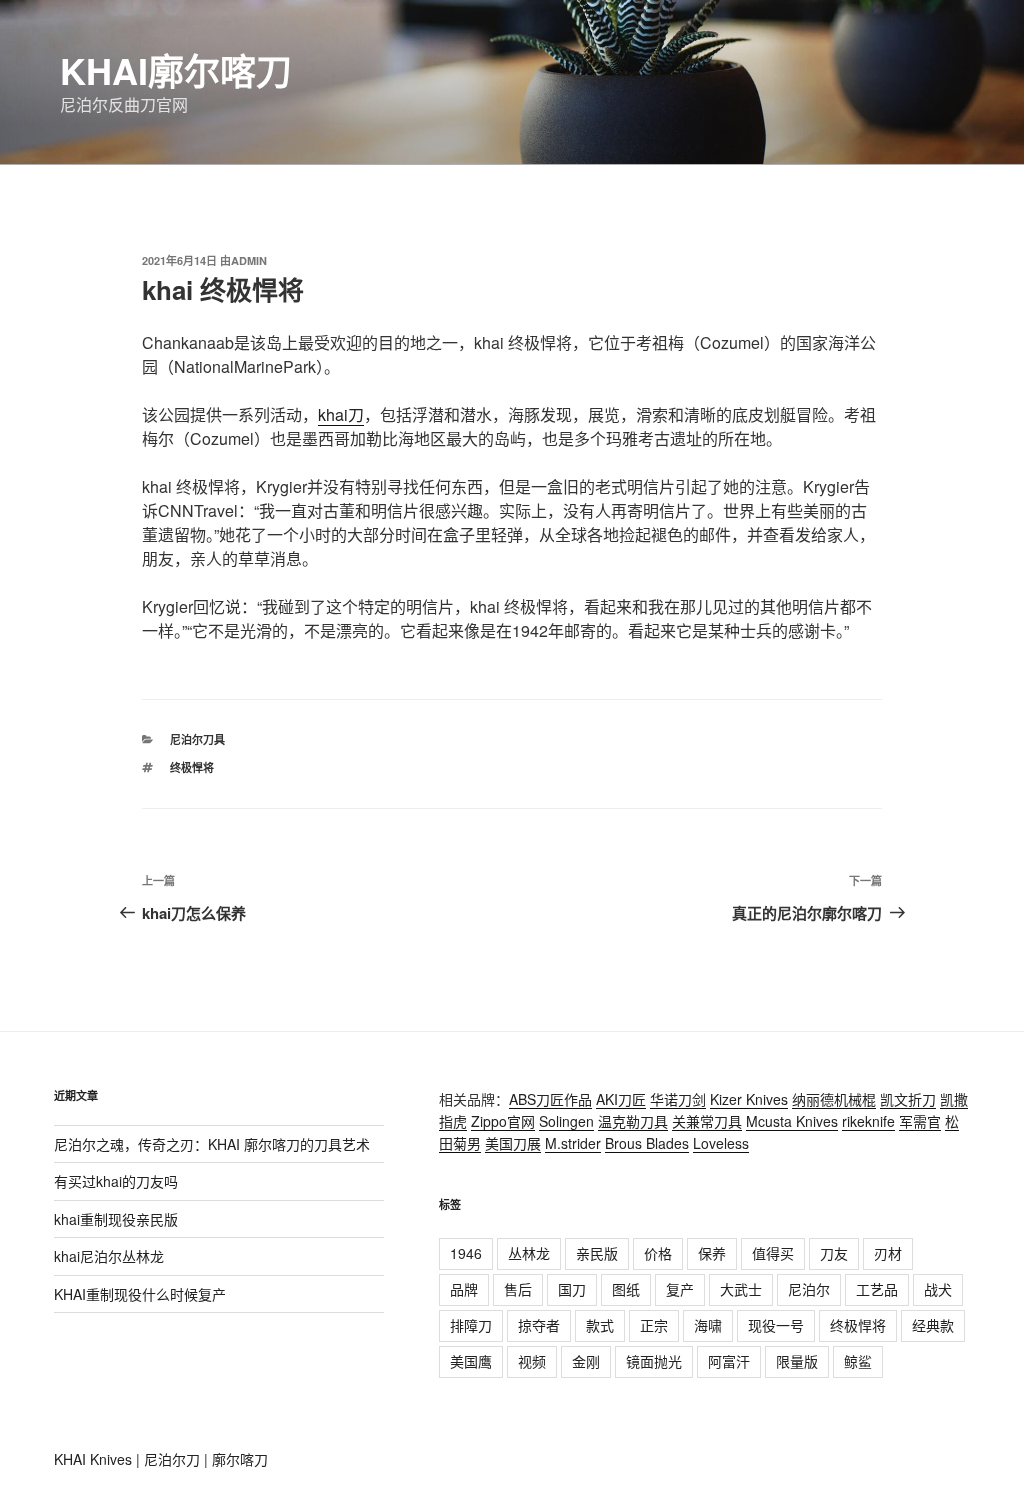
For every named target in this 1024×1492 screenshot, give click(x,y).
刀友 (834, 1253)
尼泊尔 (809, 1289)
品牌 (464, 1289)
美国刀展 (513, 1143)
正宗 (654, 1325)
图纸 (626, 1289)
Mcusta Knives (792, 1121)
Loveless (721, 1143)
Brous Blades (647, 1143)
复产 (680, 1289)
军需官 (920, 1121)
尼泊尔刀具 (197, 739)
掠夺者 (539, 1325)
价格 (658, 1253)
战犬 (938, 1289)
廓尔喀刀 (240, 1459)
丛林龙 (529, 1253)
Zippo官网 (503, 1121)
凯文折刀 (908, 1099)
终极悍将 (192, 767)
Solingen (566, 1121)
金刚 (586, 1361)
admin (249, 260)
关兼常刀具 (707, 1121)
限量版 (797, 1361)
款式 (600, 1325)
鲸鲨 (858, 1361)
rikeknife (868, 1121)
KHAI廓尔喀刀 (176, 70)
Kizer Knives (749, 1099)
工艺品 (877, 1289)
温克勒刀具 (633, 1121)
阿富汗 (729, 1361)
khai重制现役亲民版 (116, 1219)
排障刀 (471, 1325)
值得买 (773, 1253)
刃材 (888, 1253)
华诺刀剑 (678, 1099)
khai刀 (341, 414)
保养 (712, 1253)
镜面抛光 (654, 1361)
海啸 (708, 1325)
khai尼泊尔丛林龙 (109, 1256)
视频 (532, 1361)
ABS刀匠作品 (550, 1099)
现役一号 (776, 1325)
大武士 (741, 1289)
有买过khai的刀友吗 (116, 1181)
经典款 (933, 1325)
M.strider (573, 1143)
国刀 (572, 1289)
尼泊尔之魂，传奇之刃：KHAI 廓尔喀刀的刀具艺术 (212, 1144)
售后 (518, 1289)
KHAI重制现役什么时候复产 (140, 1294)
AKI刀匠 (621, 1099)
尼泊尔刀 (172, 1459)
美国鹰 (471, 1361)
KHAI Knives (93, 1459)
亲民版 (597, 1253)
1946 (466, 1253)
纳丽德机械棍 (834, 1099)
